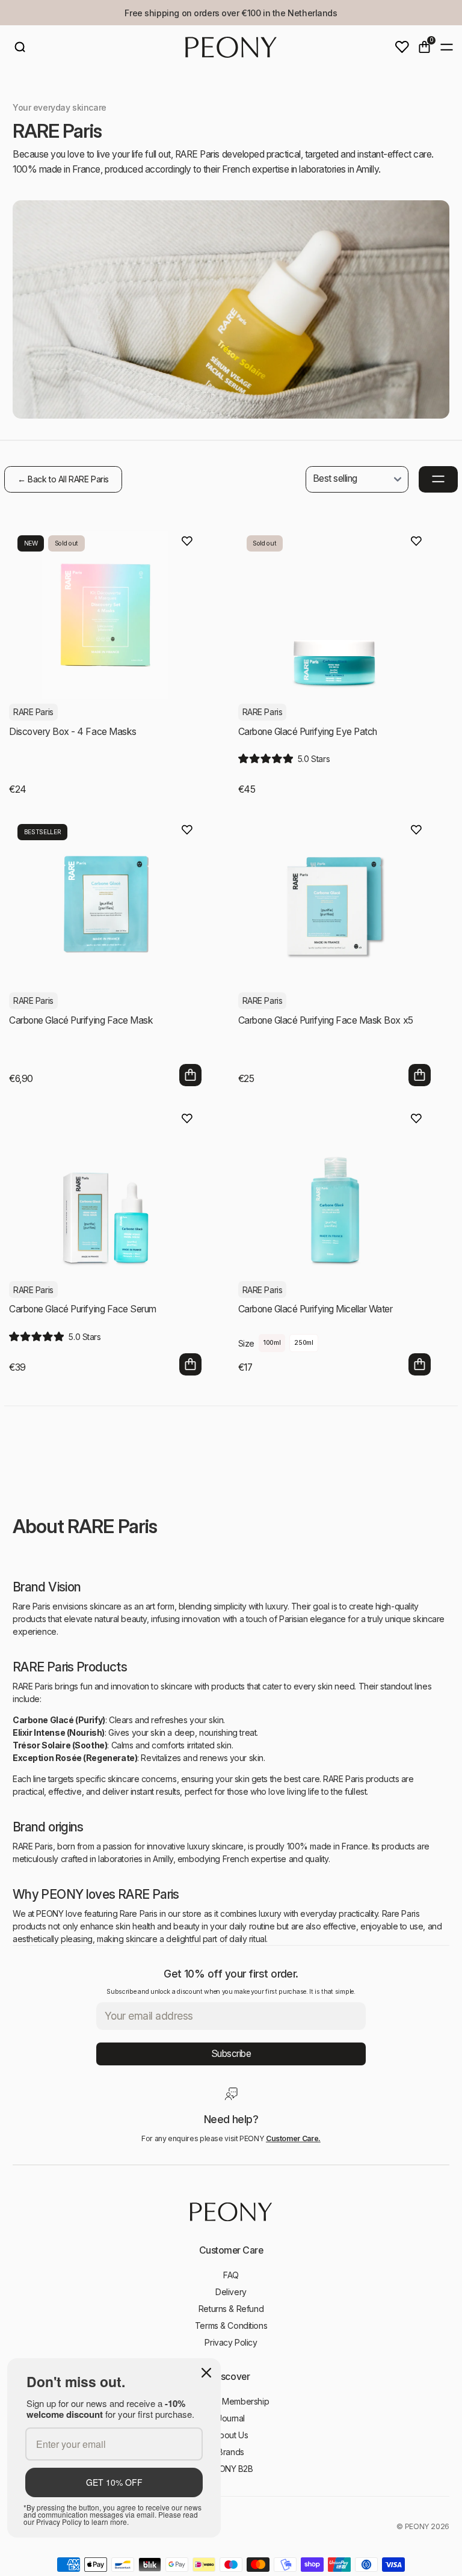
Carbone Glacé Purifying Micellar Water (316, 1309)
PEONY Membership (231, 2401)
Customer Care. (293, 2138)
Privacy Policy (231, 2342)
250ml (303, 1343)
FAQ (231, 2275)
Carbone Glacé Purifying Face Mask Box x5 (326, 1020)
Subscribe (231, 2054)
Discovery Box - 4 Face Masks (73, 732)
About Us (231, 2435)
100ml (272, 1343)
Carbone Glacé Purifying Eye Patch (308, 732)
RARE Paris (33, 712)
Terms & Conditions (231, 2325)
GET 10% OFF (114, 2482)
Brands (231, 2452)
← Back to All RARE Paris (63, 479)
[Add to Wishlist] (187, 541)
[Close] (206, 2373)
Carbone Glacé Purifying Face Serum (83, 1309)
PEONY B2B (231, 2469)
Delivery (231, 2292)
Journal (231, 2418)
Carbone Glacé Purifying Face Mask (81, 1020)
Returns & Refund (231, 2309)
